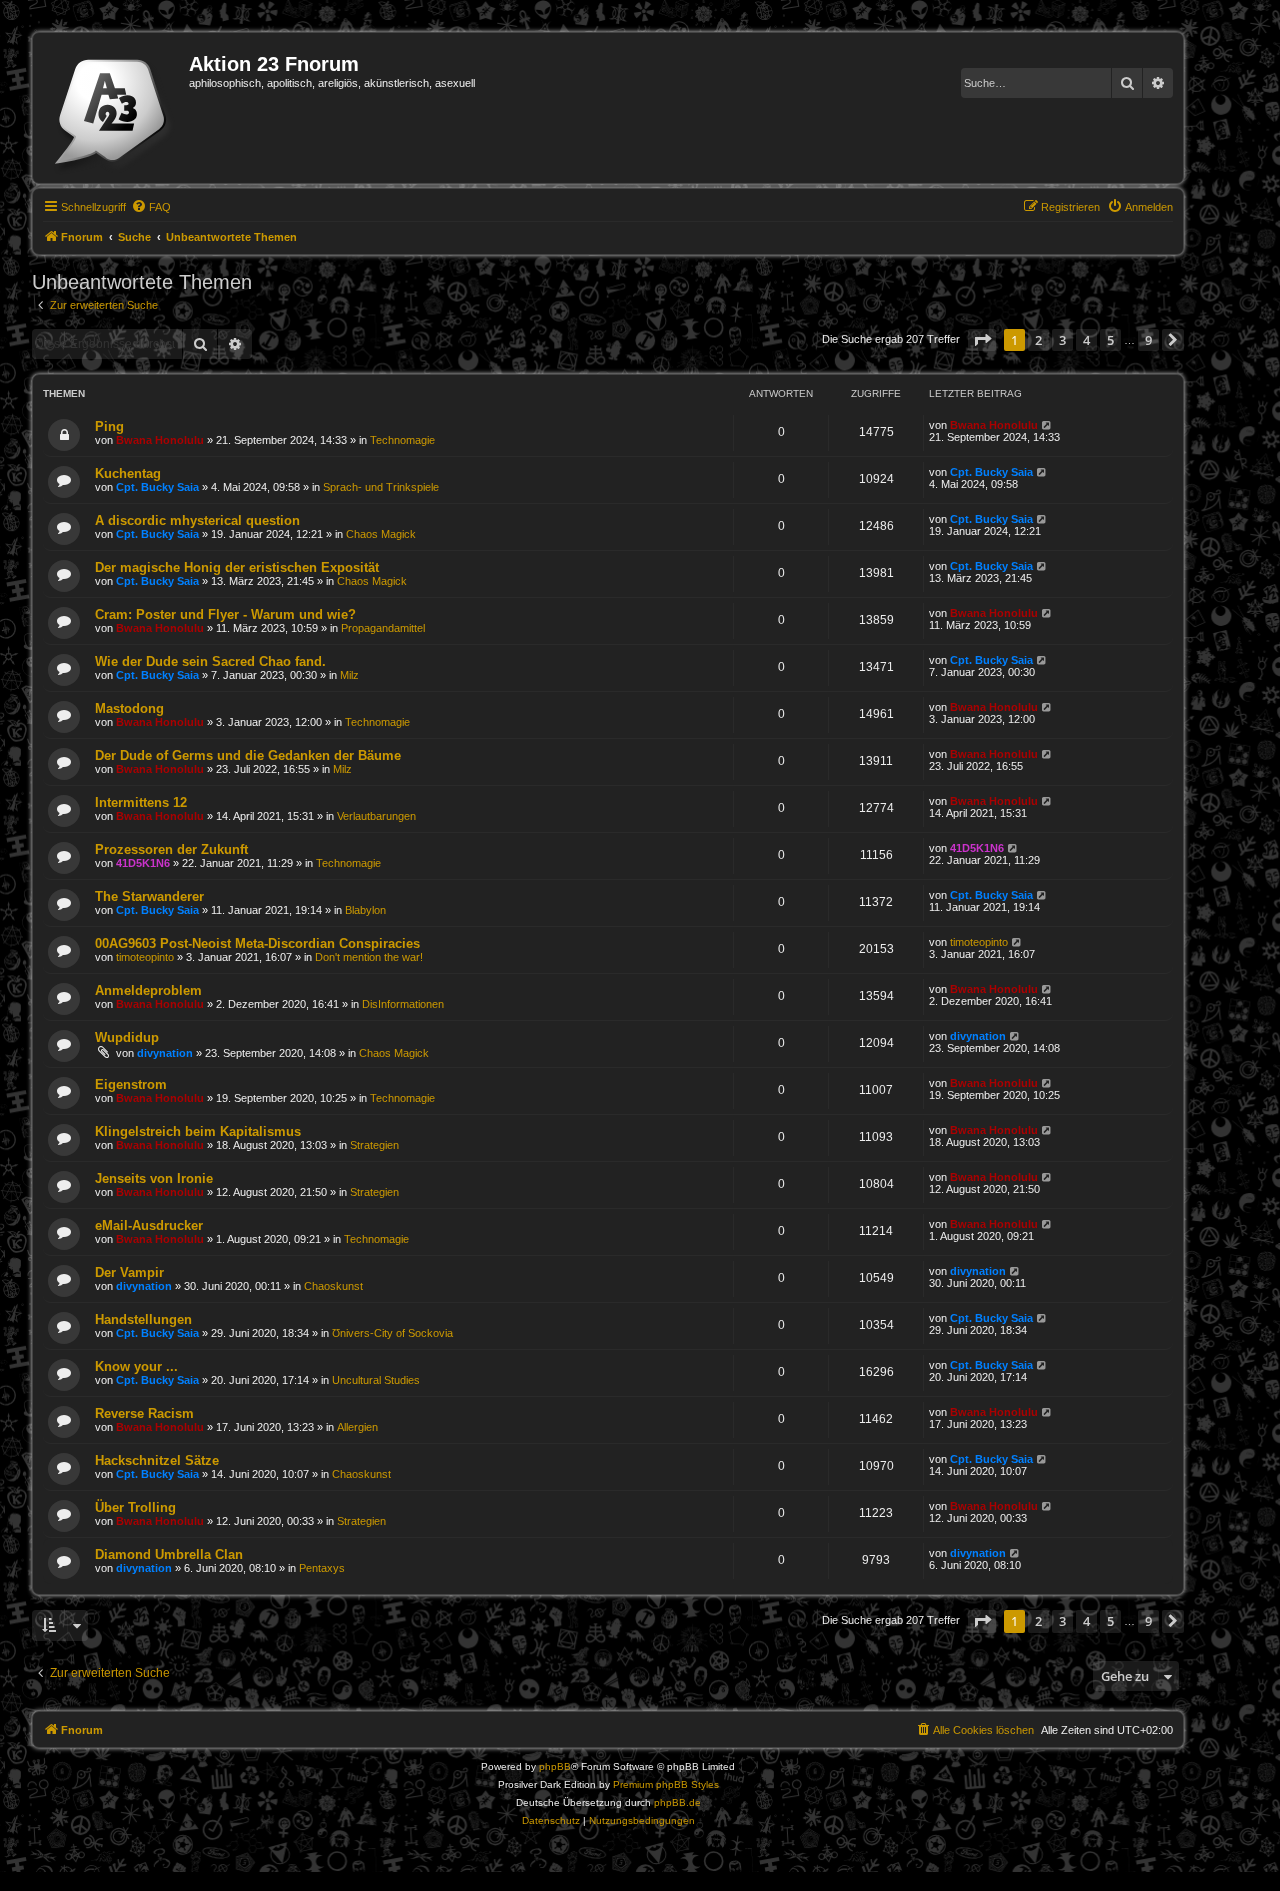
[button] (982, 340)
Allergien (357, 1427)
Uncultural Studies (376, 1380)
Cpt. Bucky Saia (157, 487)
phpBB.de (677, 1802)
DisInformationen (403, 1004)
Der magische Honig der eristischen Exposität (237, 567)
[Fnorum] (113, 108)
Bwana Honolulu (160, 440)
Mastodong (129, 708)
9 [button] (1148, 340)
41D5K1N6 (143, 863)
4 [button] (1086, 340)
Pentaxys (322, 1568)
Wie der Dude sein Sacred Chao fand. (210, 661)
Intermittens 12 (141, 802)
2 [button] (1038, 340)
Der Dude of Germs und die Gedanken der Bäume (248, 755)
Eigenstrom (131, 1084)
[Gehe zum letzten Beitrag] (1047, 425)
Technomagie (402, 440)
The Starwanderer (149, 896)
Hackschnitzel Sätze (157, 1460)
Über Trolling (135, 1507)
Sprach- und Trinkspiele (381, 487)
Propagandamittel (383, 628)
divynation (165, 1053)
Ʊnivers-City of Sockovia (392, 1333)
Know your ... (136, 1366)
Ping (109, 426)
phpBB (555, 1766)
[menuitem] (151, 207)
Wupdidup (127, 1037)
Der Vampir (129, 1272)
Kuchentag (128, 473)
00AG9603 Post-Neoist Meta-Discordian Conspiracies (257, 943)
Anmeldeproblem (148, 990)
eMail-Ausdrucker (149, 1225)
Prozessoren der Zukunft (171, 849)
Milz (349, 675)
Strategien (374, 1145)
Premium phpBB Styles (666, 1784)
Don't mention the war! (369, 957)
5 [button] (1110, 340)
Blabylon (365, 910)
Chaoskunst (333, 1286)
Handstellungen (143, 1319)
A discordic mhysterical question (197, 520)
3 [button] (1062, 340)
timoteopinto (145, 957)
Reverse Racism (144, 1413)
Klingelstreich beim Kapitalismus (198, 1131)
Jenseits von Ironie (154, 1178)
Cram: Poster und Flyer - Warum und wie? (225, 614)
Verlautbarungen (376, 816)
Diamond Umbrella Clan (169, 1554)
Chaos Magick (381, 534)
